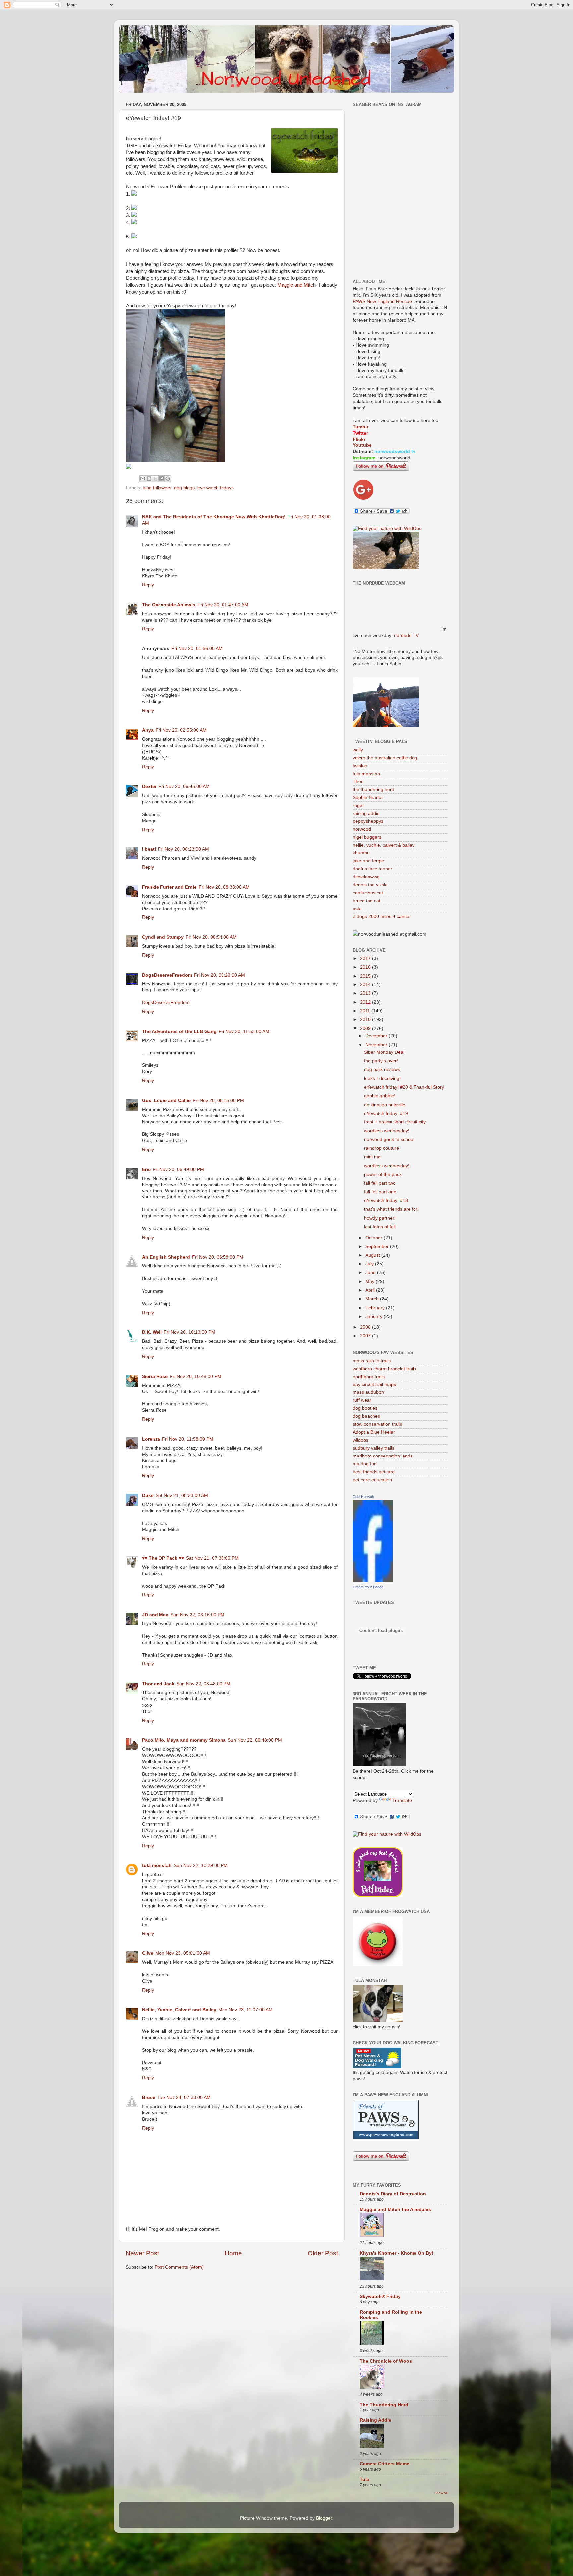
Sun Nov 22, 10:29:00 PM (201, 1866)
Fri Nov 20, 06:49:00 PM (178, 1169)
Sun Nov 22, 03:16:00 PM (197, 1615)
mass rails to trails (372, 1361)
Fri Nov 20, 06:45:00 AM (184, 787)
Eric (146, 1169)
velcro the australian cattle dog (385, 758)
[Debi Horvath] (373, 1580)
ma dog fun (365, 1464)
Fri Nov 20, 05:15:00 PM (218, 1100)
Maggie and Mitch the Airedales (395, 2210)
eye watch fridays (216, 488)
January (375, 1316)
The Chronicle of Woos (386, 2361)
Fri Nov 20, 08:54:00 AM (211, 937)
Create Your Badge (368, 1587)
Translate (402, 1801)
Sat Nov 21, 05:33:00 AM (182, 1495)
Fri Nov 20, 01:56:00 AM (197, 649)
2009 (366, 1028)
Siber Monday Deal (384, 1052)
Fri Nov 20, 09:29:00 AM (220, 975)
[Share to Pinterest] (168, 479)
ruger (358, 806)
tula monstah (157, 1866)
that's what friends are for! (391, 1209)
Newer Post (142, 2253)
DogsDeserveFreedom (167, 975)
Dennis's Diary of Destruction (393, 2194)
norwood (362, 829)
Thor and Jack (158, 1684)
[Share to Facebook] (161, 479)
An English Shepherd (166, 1257)
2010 (366, 1019)
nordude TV (406, 635)
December (377, 1036)
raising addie (366, 813)
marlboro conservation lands (383, 1456)
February (376, 1308)
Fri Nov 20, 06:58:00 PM (218, 1257)
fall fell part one (380, 1192)
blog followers (157, 488)
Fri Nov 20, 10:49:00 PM (195, 1376)
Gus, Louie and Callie (166, 1100)
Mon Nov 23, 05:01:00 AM (183, 1953)
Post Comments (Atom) (179, 2267)
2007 (366, 1336)
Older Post (323, 2253)
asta (357, 909)
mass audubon (368, 1392)
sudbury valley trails (374, 1448)
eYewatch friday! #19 (386, 1113)
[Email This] (143, 479)
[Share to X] (155, 479)
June (371, 1273)
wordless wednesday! (387, 1131)
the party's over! (381, 1061)
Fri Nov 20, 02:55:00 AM (181, 730)
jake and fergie (368, 861)
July (370, 1264)
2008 (366, 1327)
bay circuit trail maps (374, 1384)
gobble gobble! (380, 1096)
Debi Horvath (363, 1497)
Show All (441, 2493)
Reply (148, 585)
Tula (365, 2480)
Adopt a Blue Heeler (374, 1432)
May (371, 1282)
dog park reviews (382, 1070)
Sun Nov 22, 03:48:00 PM (203, 1684)
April (371, 1290)
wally (358, 750)
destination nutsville (385, 1105)
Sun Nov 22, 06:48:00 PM (255, 1740)
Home (233, 2253)
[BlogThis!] (149, 479)
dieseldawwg (366, 877)
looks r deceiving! (382, 1079)
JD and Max (155, 1615)
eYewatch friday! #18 (386, 1201)
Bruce (149, 2098)
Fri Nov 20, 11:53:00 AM (244, 1031)
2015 (366, 976)
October (375, 1238)
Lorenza (151, 1439)
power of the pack (383, 1174)
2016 (366, 967)
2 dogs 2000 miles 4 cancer (382, 917)
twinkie (360, 766)
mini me (372, 1157)
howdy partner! (380, 1218)
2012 (366, 1002)
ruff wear (362, 1400)
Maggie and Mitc (295, 285)
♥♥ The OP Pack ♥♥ (163, 1558)
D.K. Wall (152, 1332)
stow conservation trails (377, 1424)
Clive (148, 1953)
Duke (148, 1495)
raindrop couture (382, 1148)
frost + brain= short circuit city (395, 1122)
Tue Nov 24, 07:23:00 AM (184, 2098)
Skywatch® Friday (380, 2297)
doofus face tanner (373, 869)
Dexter (149, 787)
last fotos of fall (380, 1227)
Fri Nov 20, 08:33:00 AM (224, 887)
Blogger (324, 2518)
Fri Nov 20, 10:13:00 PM (190, 1332)
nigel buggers (367, 837)
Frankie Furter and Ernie (169, 887)
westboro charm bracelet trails (384, 1369)
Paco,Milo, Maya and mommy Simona (184, 1740)
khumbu (361, 853)
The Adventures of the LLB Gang (179, 1031)
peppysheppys (368, 821)
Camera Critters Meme (384, 2464)
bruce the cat (367, 901)
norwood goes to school (389, 1140)
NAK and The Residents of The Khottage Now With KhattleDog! (214, 517)
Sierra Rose (155, 1376)
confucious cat (368, 893)
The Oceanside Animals (169, 605)
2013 (366, 993)
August (373, 1255)
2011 (366, 1011)
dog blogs (184, 488)
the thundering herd (374, 790)
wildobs (361, 1440)
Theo (358, 782)
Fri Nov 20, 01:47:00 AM (223, 605)
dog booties (365, 1408)
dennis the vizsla (370, 885)
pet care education (372, 1480)
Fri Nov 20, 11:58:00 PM (188, 1439)
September (378, 1246)
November (377, 1045)
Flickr (359, 439)
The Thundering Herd (384, 2405)
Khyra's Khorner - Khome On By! (397, 2253)
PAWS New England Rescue (382, 301)
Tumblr (361, 427)
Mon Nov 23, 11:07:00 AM (245, 2010)
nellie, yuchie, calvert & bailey (384, 845)
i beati (149, 849)
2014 (366, 985)
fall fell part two (380, 1183)
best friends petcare (374, 1472)
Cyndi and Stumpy (163, 937)
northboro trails (369, 1377)
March (373, 1299)
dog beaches (366, 1416)
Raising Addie (376, 2420)
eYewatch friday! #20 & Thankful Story (404, 1087)
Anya (148, 730)
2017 (366, 958)
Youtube (362, 445)
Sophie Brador (368, 798)
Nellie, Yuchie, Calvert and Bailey (179, 2010)
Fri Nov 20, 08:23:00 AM (183, 849)
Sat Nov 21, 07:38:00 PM (212, 1558)
